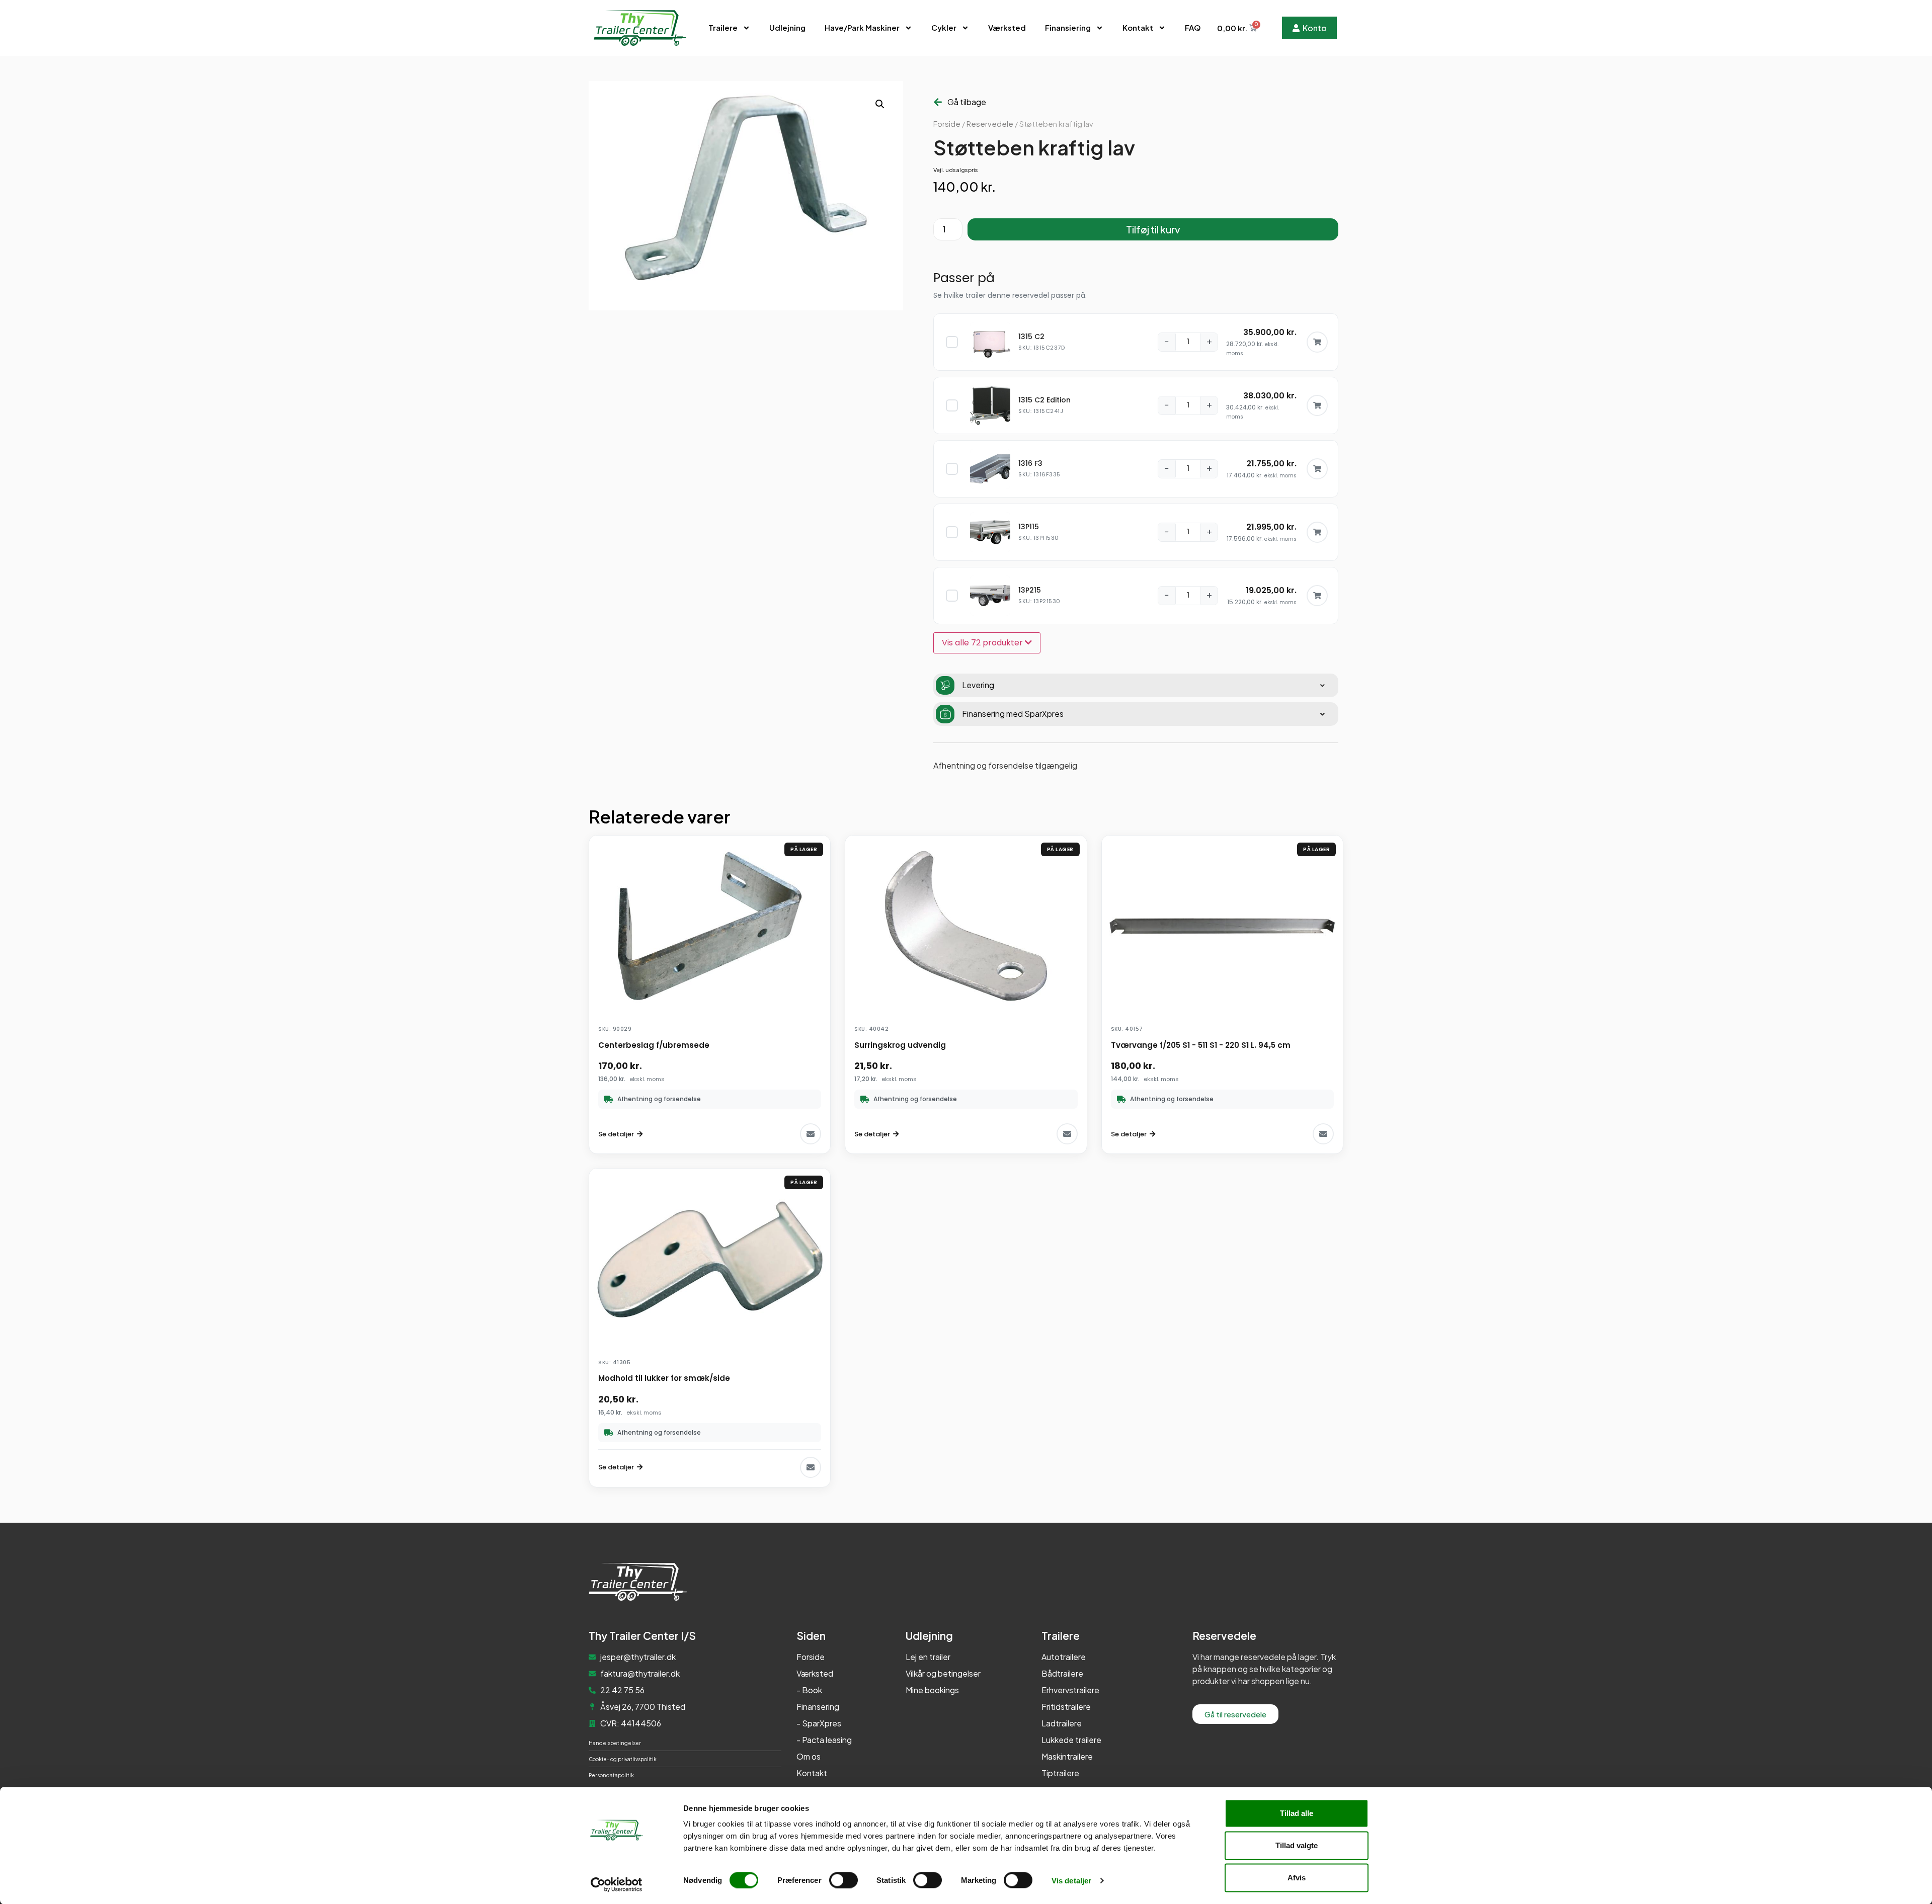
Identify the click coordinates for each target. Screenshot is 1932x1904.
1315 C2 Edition (1044, 400)
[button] (880, 104)
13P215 (1030, 590)
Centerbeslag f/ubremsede (654, 1045)
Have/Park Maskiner (862, 27)
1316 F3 (1030, 463)
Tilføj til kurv (1153, 229)
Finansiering (1068, 27)
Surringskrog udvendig (900, 1045)
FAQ (1193, 27)
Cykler (944, 27)
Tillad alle (1297, 1813)
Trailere (723, 27)
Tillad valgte (1297, 1845)
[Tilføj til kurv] (1317, 342)
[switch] (843, 1880)
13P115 (1029, 527)
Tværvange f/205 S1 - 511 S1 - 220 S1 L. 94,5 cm (1201, 1045)
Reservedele (990, 124)
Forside (947, 124)
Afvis (1297, 1878)
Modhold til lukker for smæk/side (664, 1378)
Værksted (1007, 27)
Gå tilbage (967, 102)
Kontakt (1138, 27)
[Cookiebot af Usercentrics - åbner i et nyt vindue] (617, 1884)
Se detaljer (616, 1134)
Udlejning (787, 27)
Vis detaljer (1071, 1880)
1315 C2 (1031, 337)
